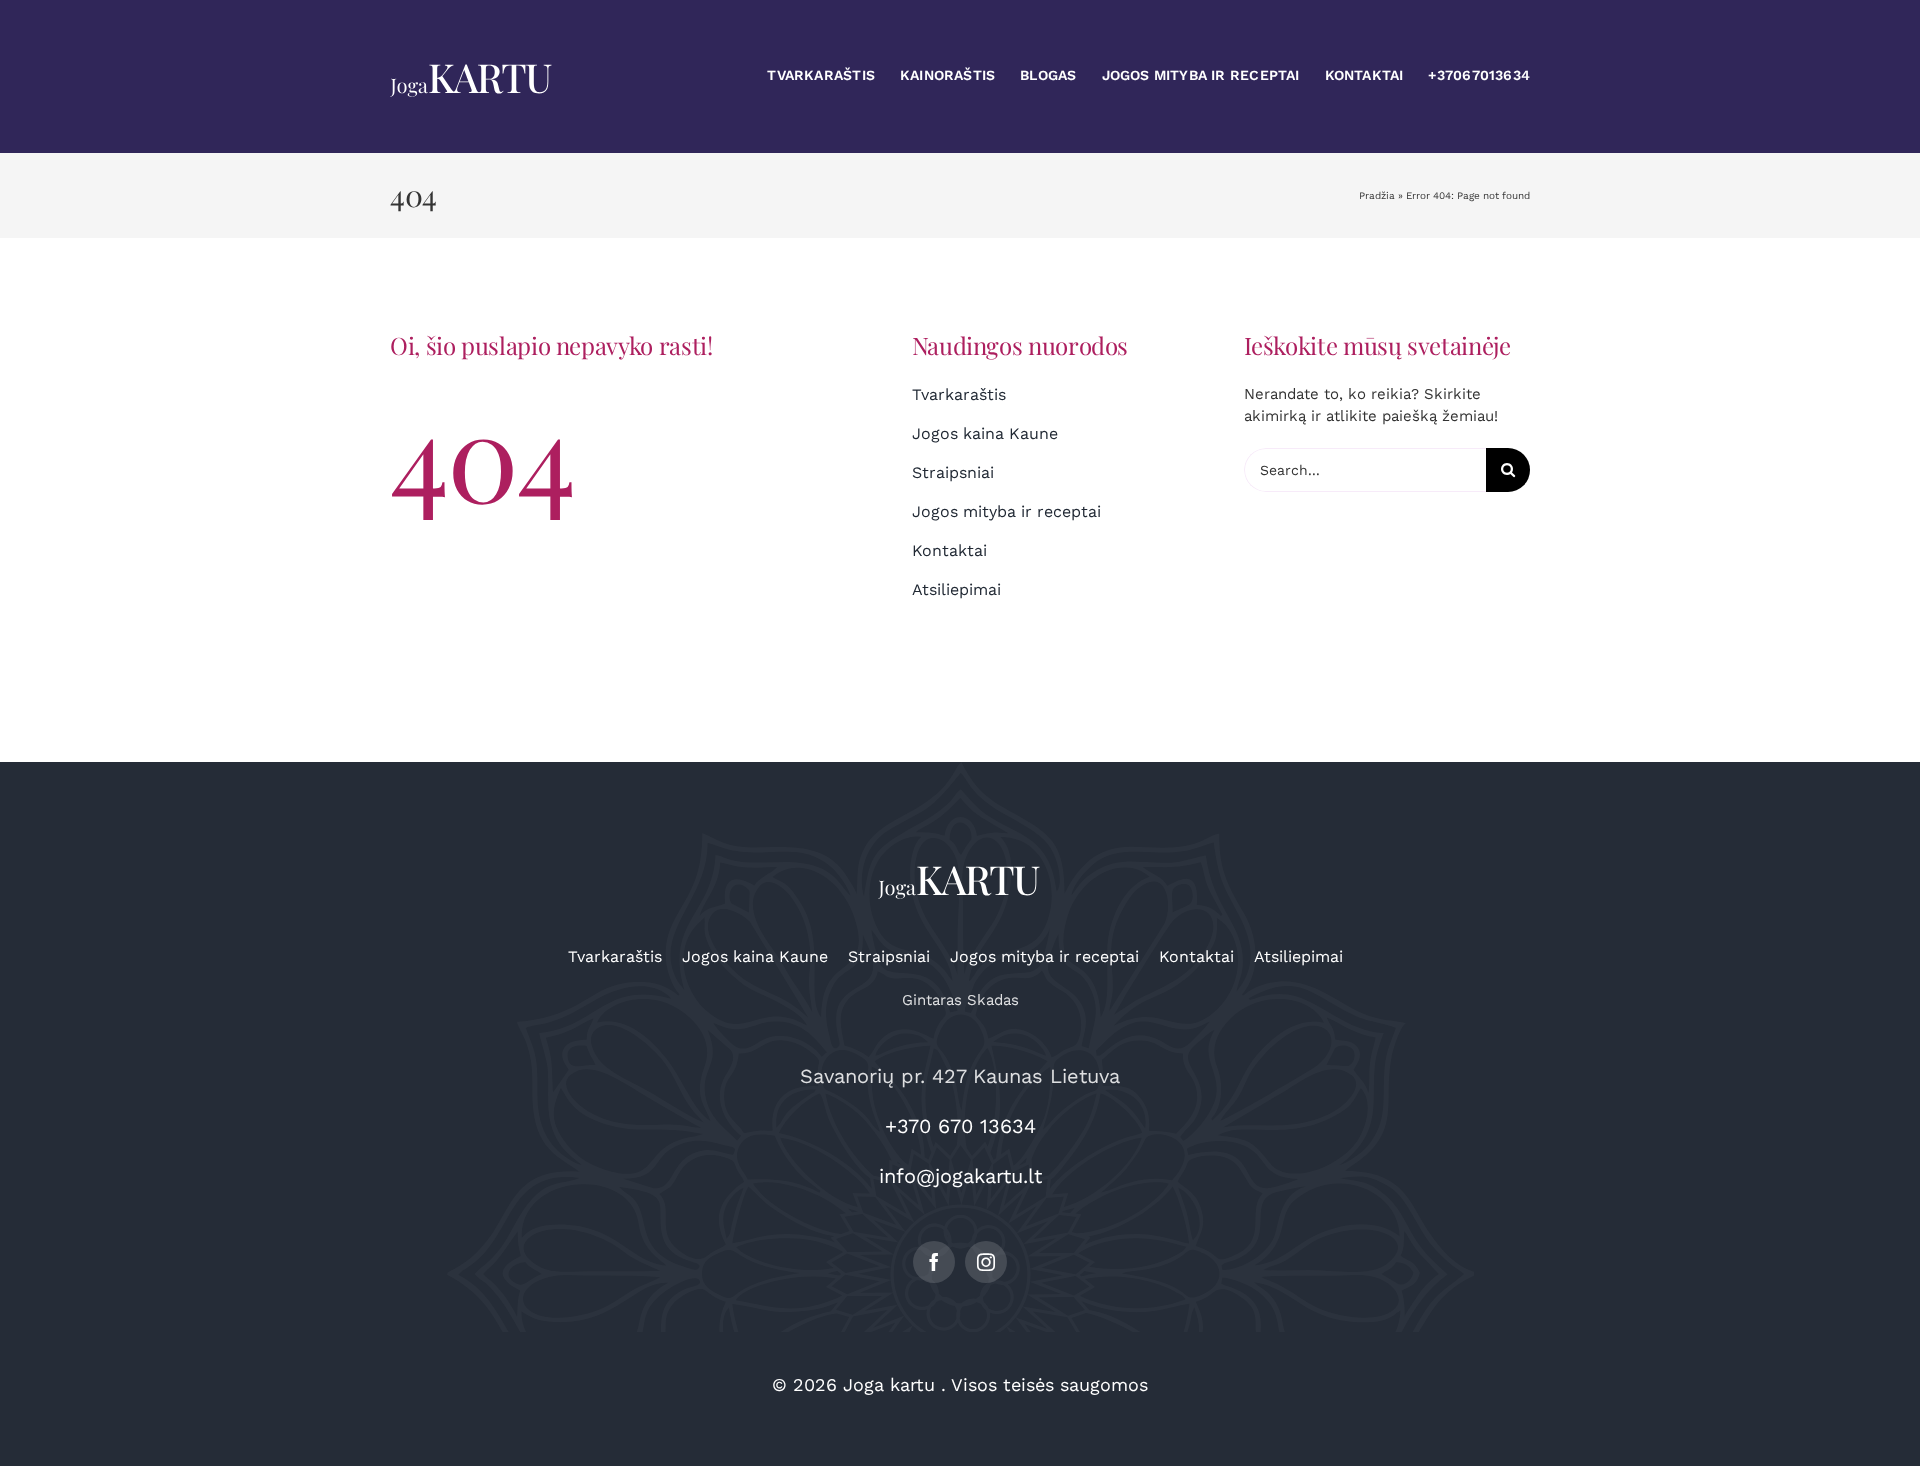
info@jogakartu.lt (960, 1176)
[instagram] (986, 1262)
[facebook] (934, 1262)
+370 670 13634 (960, 1126)
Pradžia (1377, 195)
